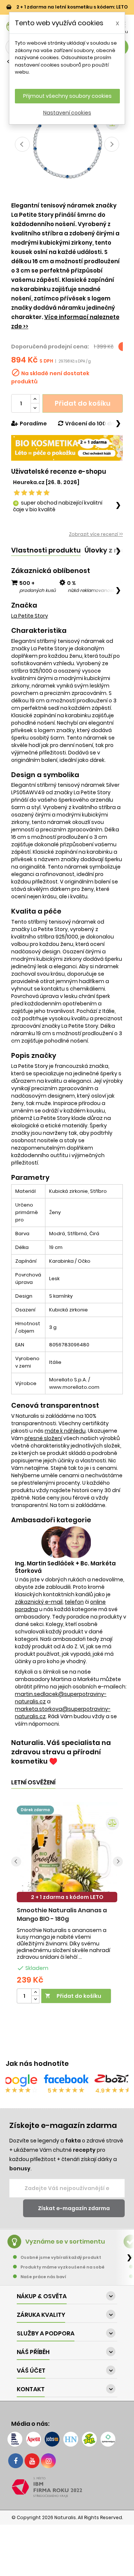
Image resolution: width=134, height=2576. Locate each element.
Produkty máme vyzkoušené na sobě (63, 2267)
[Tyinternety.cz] (108, 2439)
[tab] (46, 550)
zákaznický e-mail (39, 1602)
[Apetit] (33, 2439)
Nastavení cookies (67, 113)
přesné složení (43, 1438)
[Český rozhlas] (15, 2439)
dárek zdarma (35, 1810)
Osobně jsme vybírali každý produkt (61, 2257)
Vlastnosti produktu (46, 550)
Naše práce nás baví (43, 2277)
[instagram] (48, 2461)
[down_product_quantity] (35, 1999)
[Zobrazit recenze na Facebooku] (66, 2080)
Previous (22, 144)
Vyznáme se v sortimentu (65, 2242)
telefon (74, 1602)
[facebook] (16, 2461)
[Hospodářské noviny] (71, 2439)
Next (112, 144)
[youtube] (32, 2461)
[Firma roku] (67, 2487)
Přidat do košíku (83, 403)
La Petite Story (30, 616)
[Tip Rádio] (89, 2439)
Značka (24, 605)
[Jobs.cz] (52, 2439)
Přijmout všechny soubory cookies (67, 96)
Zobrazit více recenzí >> (96, 534)
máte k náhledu (65, 1431)
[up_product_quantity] (35, 1992)
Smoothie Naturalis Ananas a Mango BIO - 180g (62, 1915)
